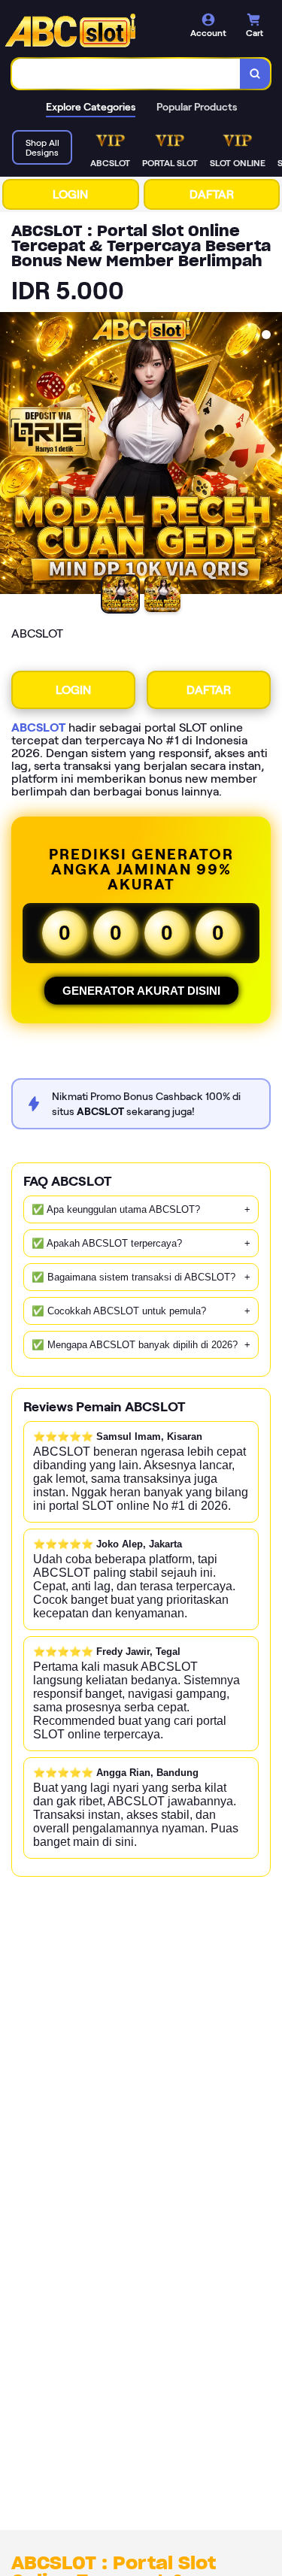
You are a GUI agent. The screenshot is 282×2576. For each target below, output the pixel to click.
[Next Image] (270, 456)
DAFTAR (212, 194)
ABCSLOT (38, 727)
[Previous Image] (12, 456)
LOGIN (70, 194)
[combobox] (126, 74)
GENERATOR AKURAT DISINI (141, 991)
